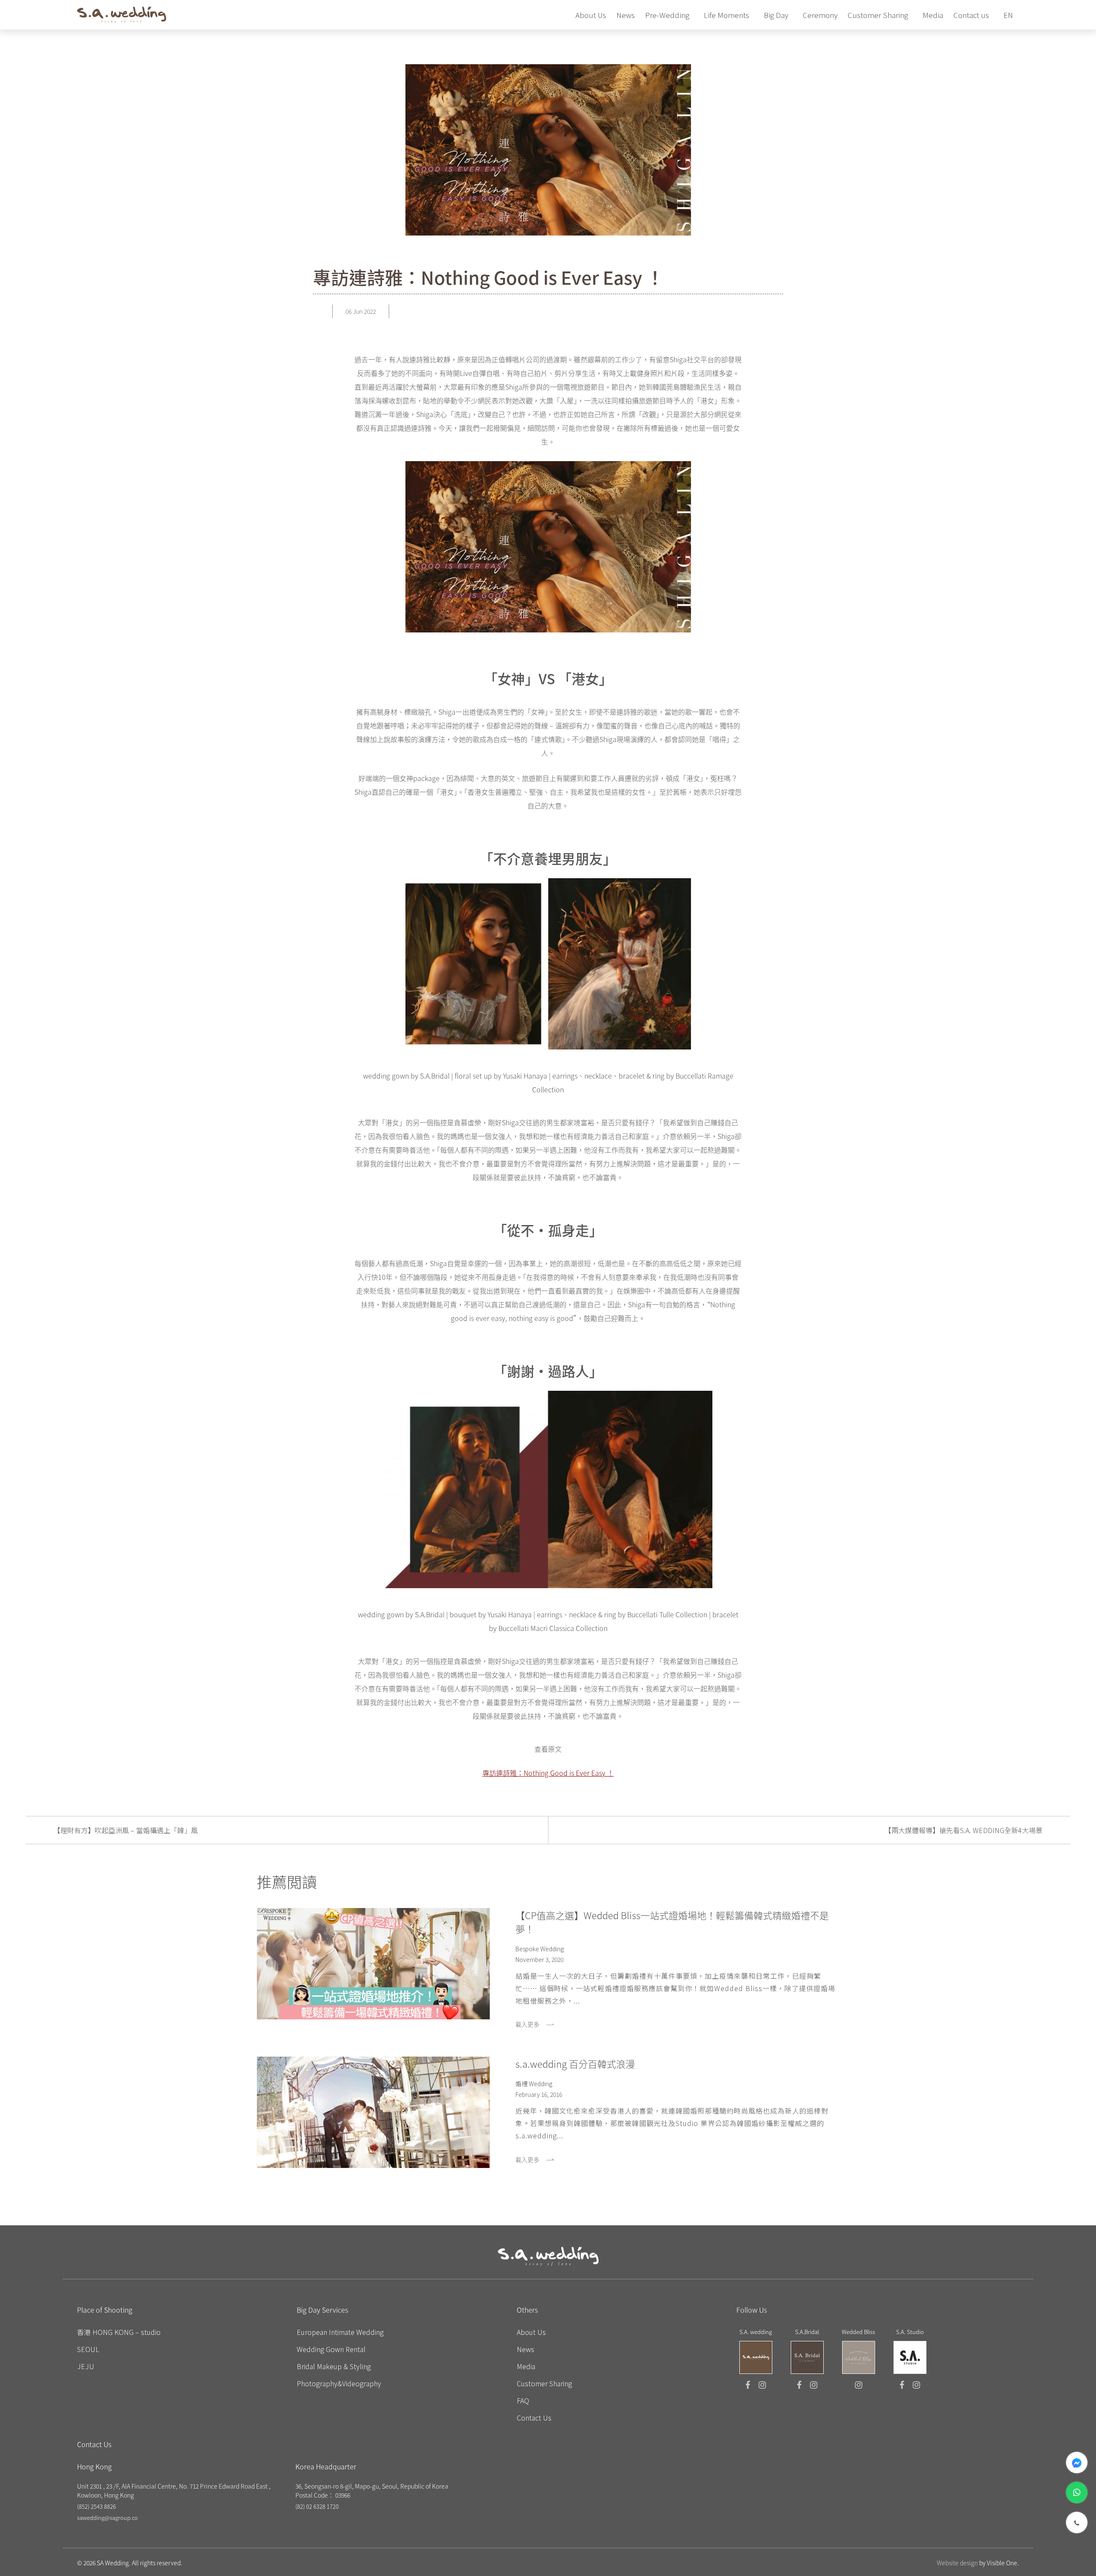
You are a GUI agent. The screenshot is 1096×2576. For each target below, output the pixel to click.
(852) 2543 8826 (97, 2506)
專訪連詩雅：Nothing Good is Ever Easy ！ (548, 1773)
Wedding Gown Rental (331, 2349)
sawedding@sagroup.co (107, 2518)
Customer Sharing (544, 2383)
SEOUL (88, 2349)
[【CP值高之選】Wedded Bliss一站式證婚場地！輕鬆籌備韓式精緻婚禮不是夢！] (373, 1964)
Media (526, 2366)
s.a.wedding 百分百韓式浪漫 (575, 2063)
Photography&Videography (339, 2383)
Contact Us (534, 2418)
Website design (957, 2563)
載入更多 (527, 2024)
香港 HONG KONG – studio (119, 2332)
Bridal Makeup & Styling (334, 2366)
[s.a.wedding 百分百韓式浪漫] (373, 2112)
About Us (531, 2332)
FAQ (523, 2400)
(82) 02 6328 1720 (317, 2506)
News (526, 2349)
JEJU (86, 2366)
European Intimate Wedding (340, 2332)
